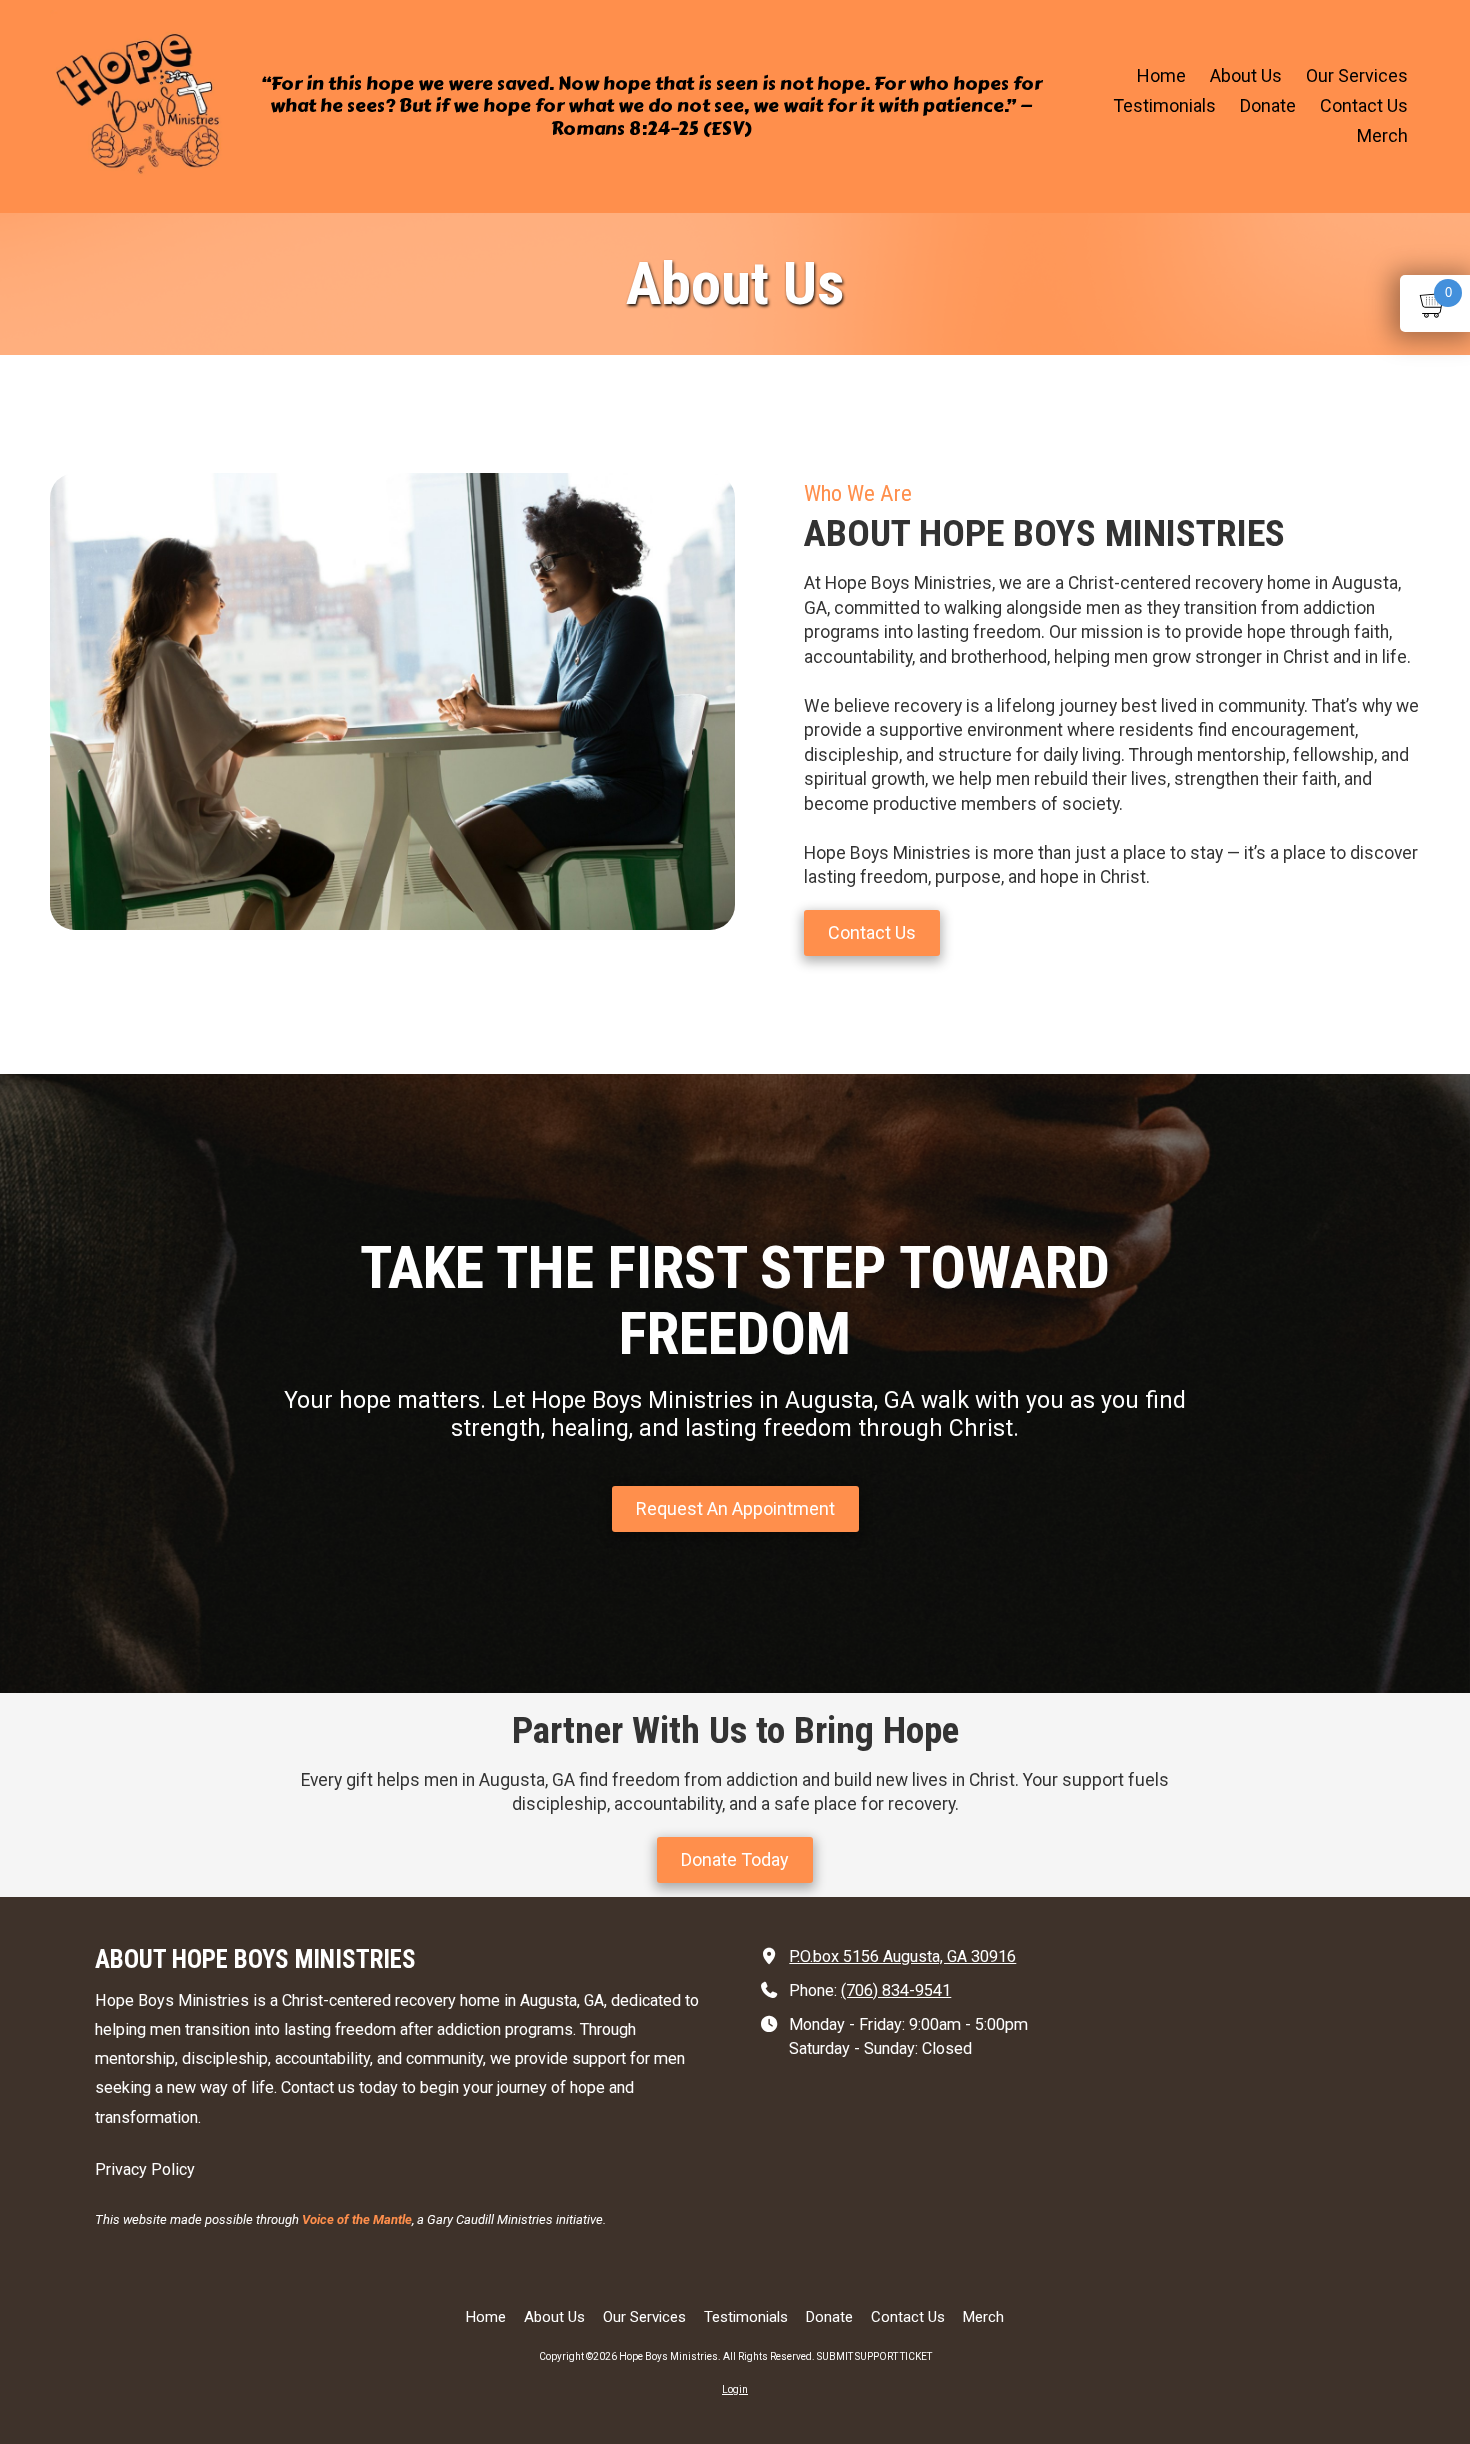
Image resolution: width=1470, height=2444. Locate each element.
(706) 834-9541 (896, 1990)
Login (735, 2389)
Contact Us (872, 932)
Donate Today (735, 1859)
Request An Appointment (735, 1507)
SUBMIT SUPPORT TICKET (874, 2356)
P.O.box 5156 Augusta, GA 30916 (902, 1956)
